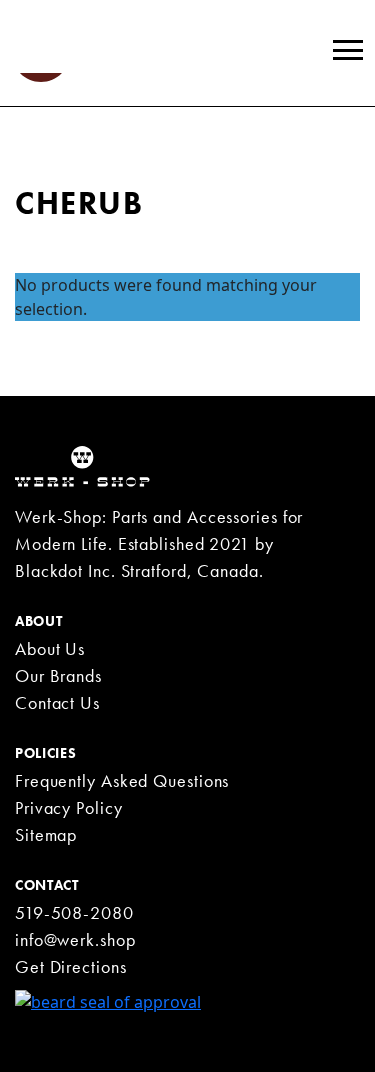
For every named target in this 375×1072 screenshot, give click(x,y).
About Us (50, 648)
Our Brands (58, 675)
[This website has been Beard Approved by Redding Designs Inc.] (108, 1000)
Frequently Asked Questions (122, 780)
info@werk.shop (75, 939)
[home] (82, 465)
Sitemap (46, 834)
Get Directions (71, 966)
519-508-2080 (74, 912)
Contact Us (57, 702)
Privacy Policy (69, 807)
